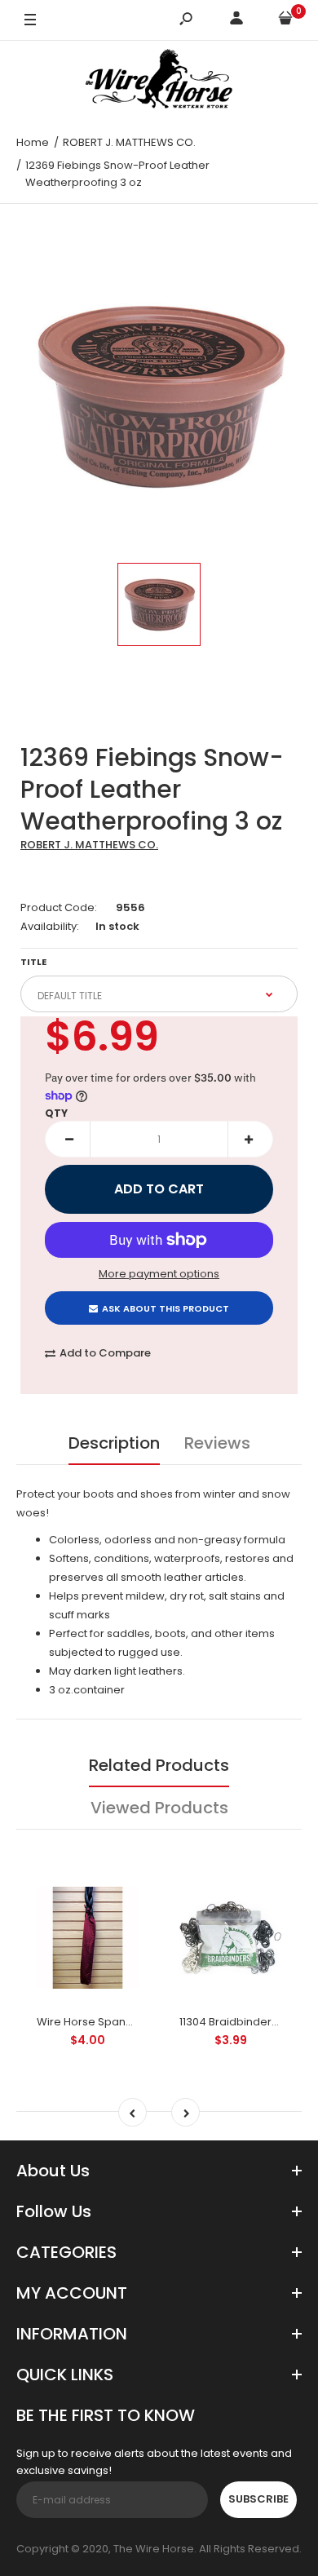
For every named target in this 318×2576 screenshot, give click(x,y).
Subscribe (258, 2499)
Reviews (217, 1443)
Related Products (159, 1765)
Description (114, 1443)
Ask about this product (166, 1308)
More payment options (159, 1274)
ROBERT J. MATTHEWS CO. (89, 845)
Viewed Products (159, 1808)
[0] (285, 21)
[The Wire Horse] (159, 82)
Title (33, 962)
